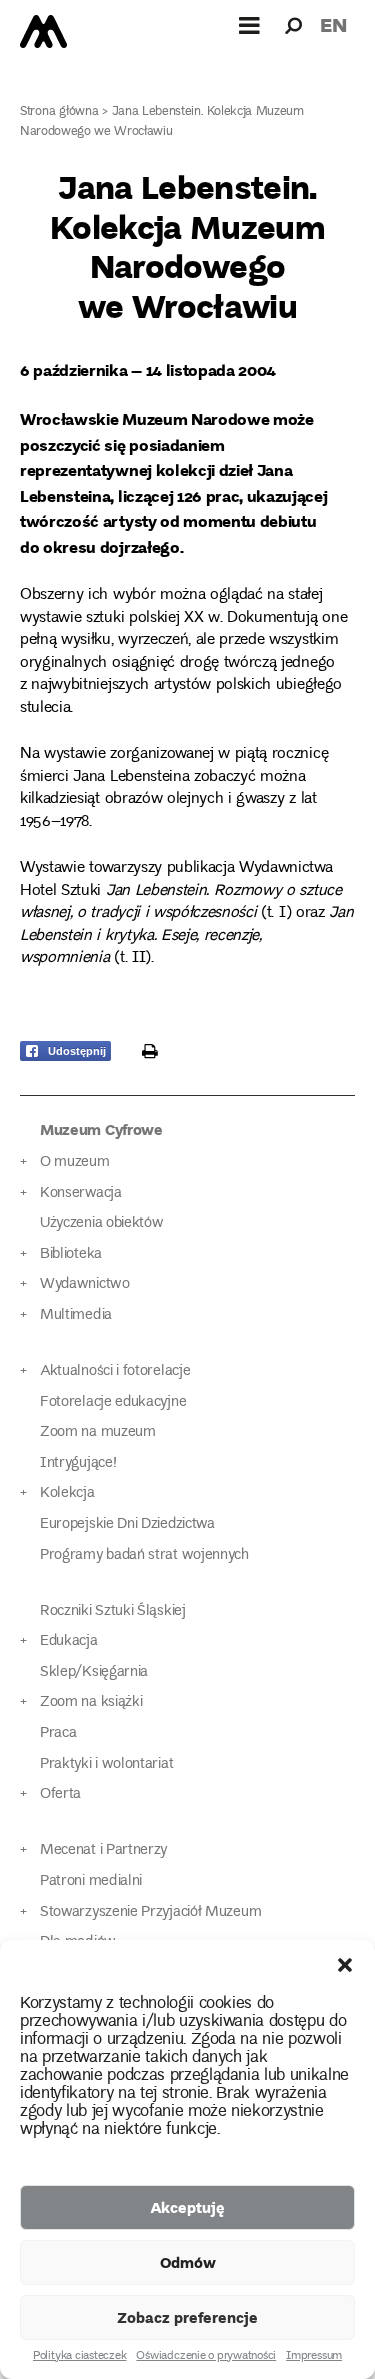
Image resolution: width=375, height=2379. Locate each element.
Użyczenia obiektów (102, 1223)
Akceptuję (187, 2207)
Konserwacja (81, 1193)
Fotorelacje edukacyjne (113, 1402)
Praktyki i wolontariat (106, 1764)
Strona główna (59, 112)
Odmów (188, 2262)
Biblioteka (71, 1254)
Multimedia (76, 1315)
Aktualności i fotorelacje (115, 1371)
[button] (345, 1965)
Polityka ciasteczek (79, 2357)
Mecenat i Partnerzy (103, 1850)
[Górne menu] (250, 25)
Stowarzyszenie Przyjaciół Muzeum (150, 1912)
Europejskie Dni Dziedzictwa (127, 1524)
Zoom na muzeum (98, 1432)
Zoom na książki (91, 1702)
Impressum (314, 2357)
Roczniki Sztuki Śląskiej (113, 1611)
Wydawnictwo (85, 1284)
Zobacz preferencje (187, 2317)
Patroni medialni (91, 1881)
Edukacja (69, 1641)
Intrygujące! (78, 1463)
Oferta (60, 1794)
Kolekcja (67, 1493)
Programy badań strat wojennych (144, 1555)
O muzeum (75, 1162)
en (333, 24)
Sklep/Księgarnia (94, 1672)
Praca (58, 1733)
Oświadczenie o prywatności (206, 2357)
